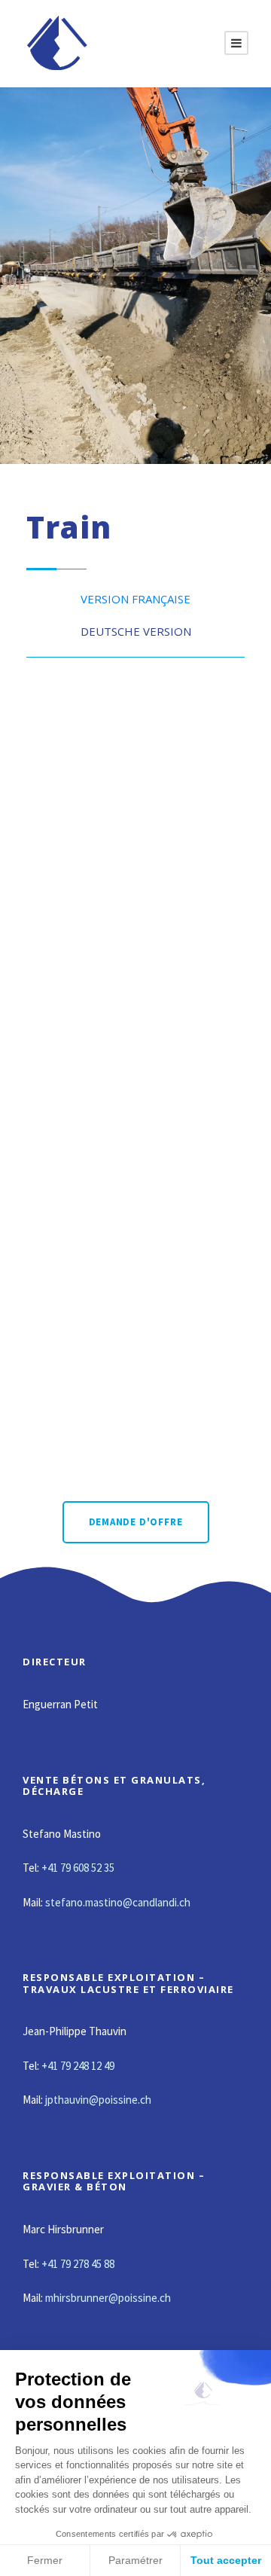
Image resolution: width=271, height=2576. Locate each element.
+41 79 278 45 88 (78, 2264)
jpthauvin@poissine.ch (98, 2100)
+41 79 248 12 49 (78, 2066)
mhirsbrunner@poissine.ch (108, 2298)
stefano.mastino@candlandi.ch (118, 1902)
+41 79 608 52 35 (78, 1868)
